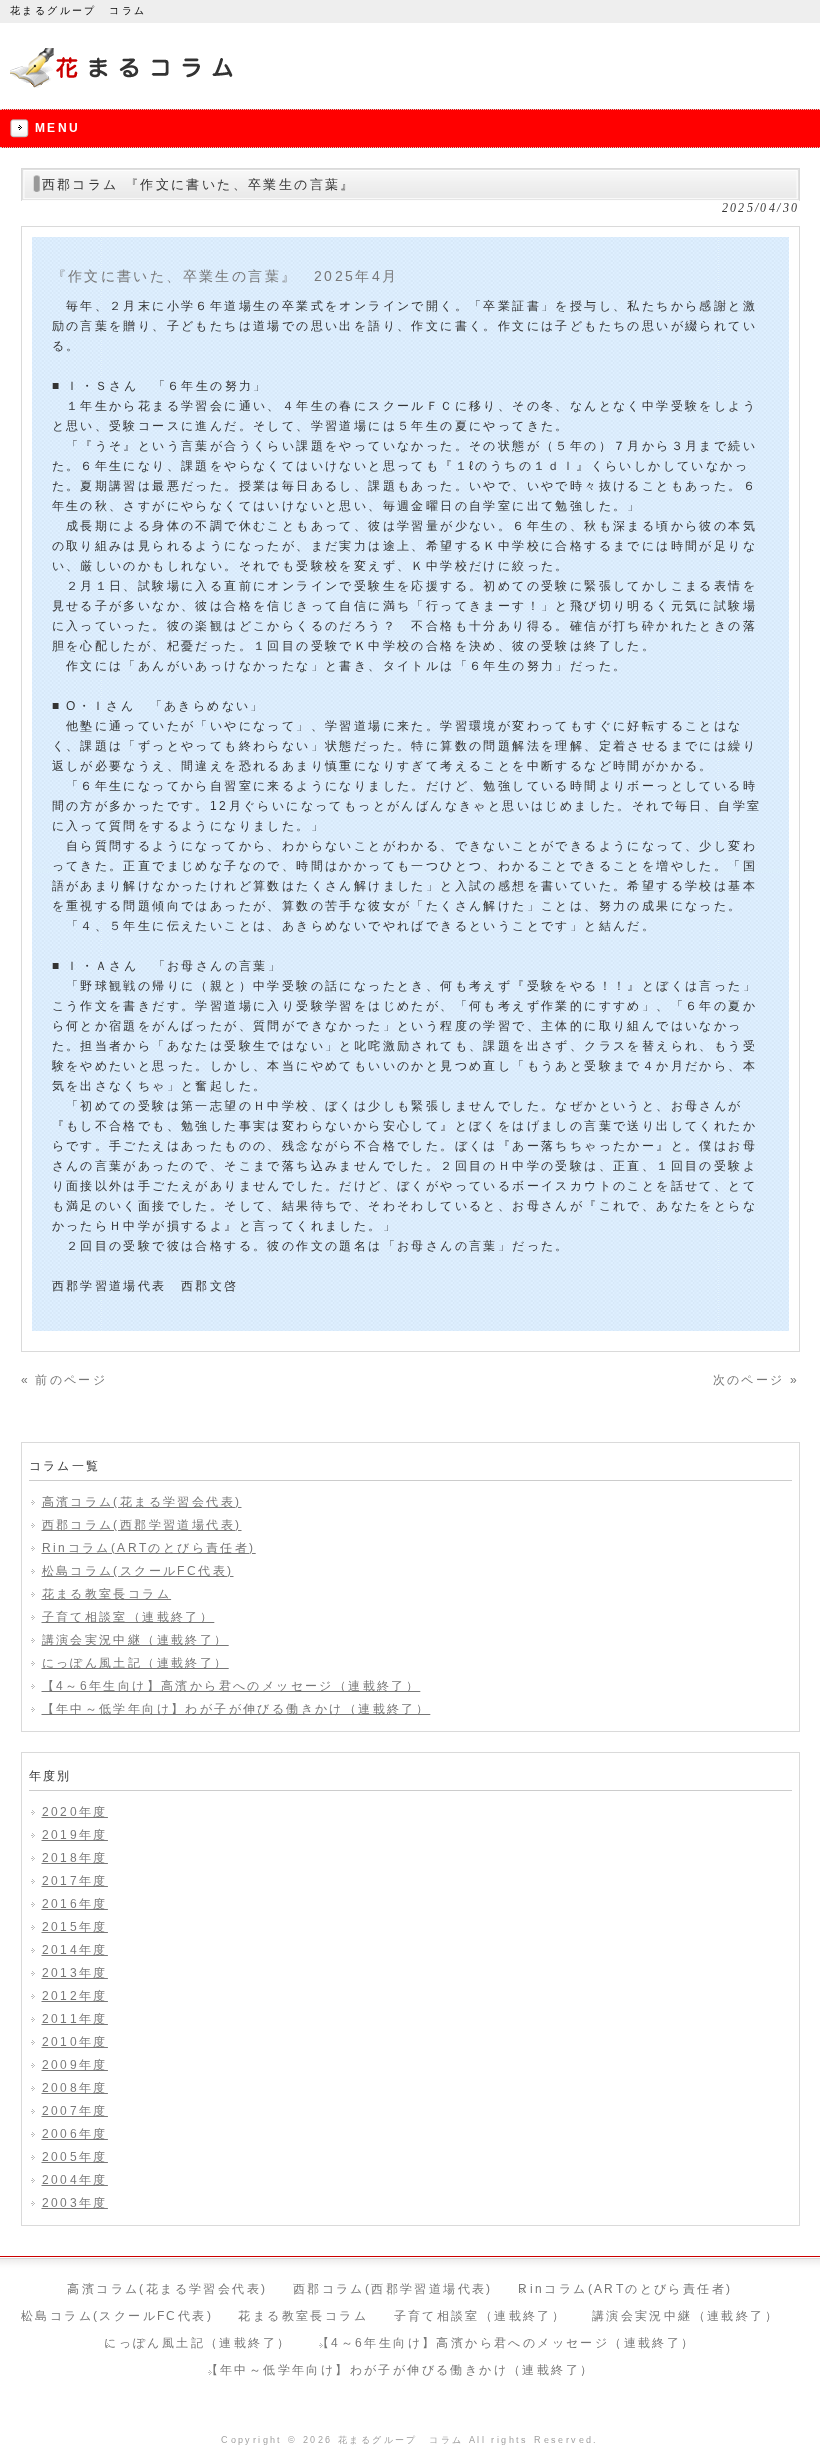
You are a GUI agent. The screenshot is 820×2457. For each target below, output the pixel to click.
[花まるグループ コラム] (124, 87)
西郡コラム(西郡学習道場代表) (142, 1525)
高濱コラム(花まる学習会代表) (142, 1502)
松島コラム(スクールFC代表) (138, 1571)
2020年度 (75, 1812)
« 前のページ (64, 1380)
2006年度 (75, 2134)
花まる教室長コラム (107, 1594)
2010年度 (75, 2042)
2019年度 (75, 1835)
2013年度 (75, 1973)
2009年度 (75, 2065)
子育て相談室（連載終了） (128, 1617)
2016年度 (75, 1904)
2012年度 (75, 1996)
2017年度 (75, 1881)
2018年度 (75, 1858)
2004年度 (75, 2180)
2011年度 (75, 2019)
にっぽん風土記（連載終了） (135, 1663)
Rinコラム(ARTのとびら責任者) (149, 1548)
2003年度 (75, 2203)
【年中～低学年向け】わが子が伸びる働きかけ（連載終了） (236, 1709)
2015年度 (75, 1927)
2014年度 (75, 1950)
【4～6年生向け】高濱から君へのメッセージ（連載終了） (231, 1686)
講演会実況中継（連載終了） (135, 1640)
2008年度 (75, 2088)
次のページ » (756, 1380)
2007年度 (75, 2111)
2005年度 (75, 2157)
